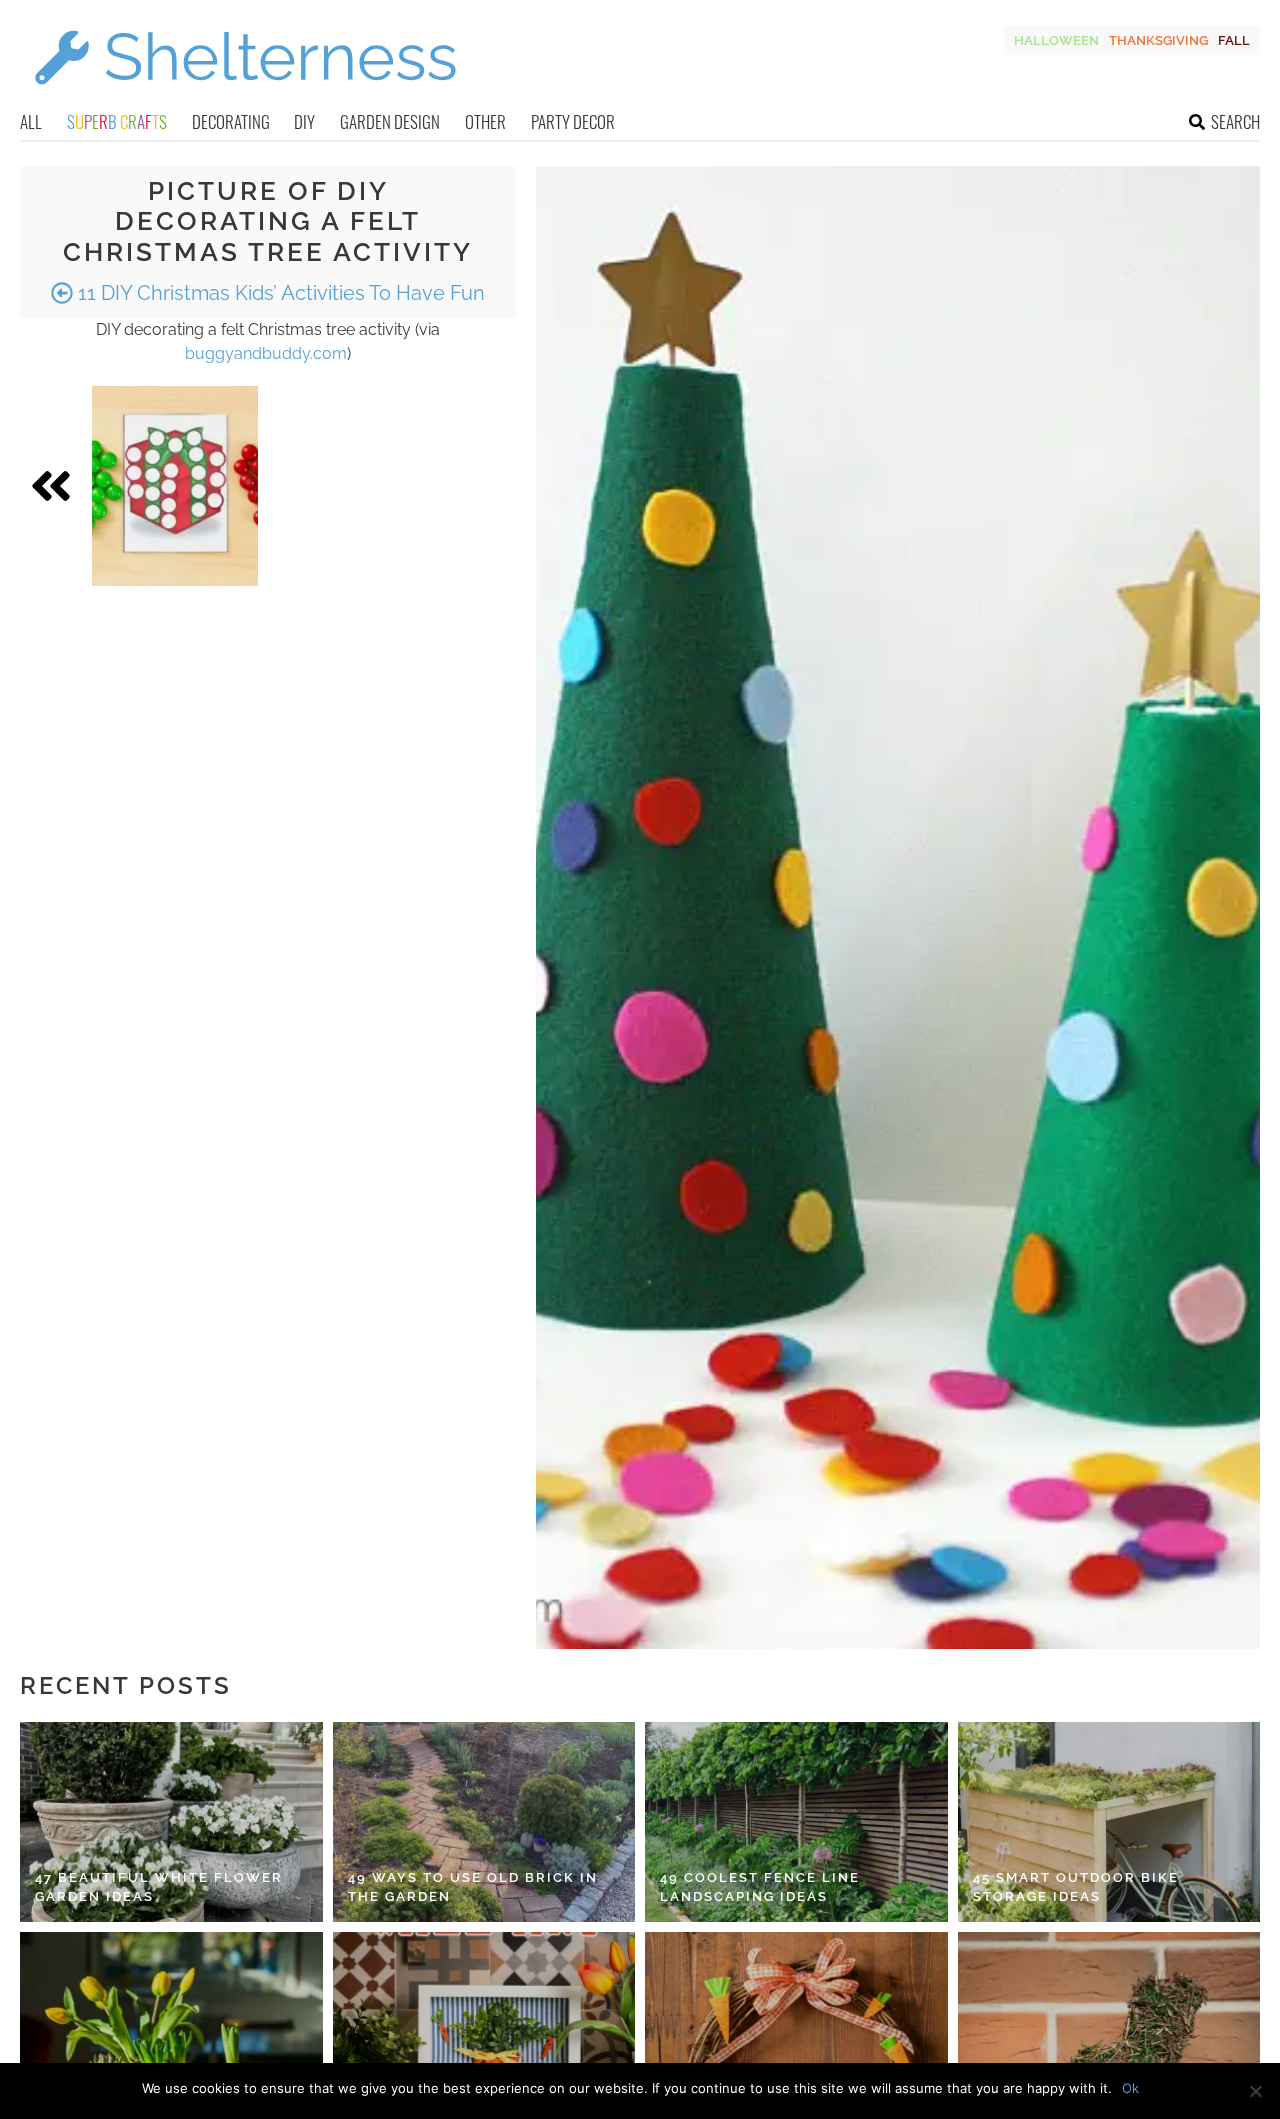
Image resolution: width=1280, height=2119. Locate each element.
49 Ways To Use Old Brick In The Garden (473, 1887)
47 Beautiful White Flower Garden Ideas (159, 1887)
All (31, 121)
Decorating (231, 121)
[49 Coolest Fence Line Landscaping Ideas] (796, 1822)
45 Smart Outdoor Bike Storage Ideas (1076, 1887)
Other (485, 121)
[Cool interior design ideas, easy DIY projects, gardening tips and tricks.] (245, 96)
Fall (1234, 40)
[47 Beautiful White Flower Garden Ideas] (171, 1822)
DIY (304, 121)
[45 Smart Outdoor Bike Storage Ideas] (1109, 1822)
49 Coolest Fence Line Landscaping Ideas (760, 1887)
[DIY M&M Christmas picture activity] (175, 486)
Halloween (1056, 40)
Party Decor (573, 121)
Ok (1130, 2088)
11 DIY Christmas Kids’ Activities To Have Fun (279, 293)
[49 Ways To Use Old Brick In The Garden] (484, 1822)
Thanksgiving (1158, 40)
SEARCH (1235, 121)
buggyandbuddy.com (266, 353)
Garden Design (390, 121)
